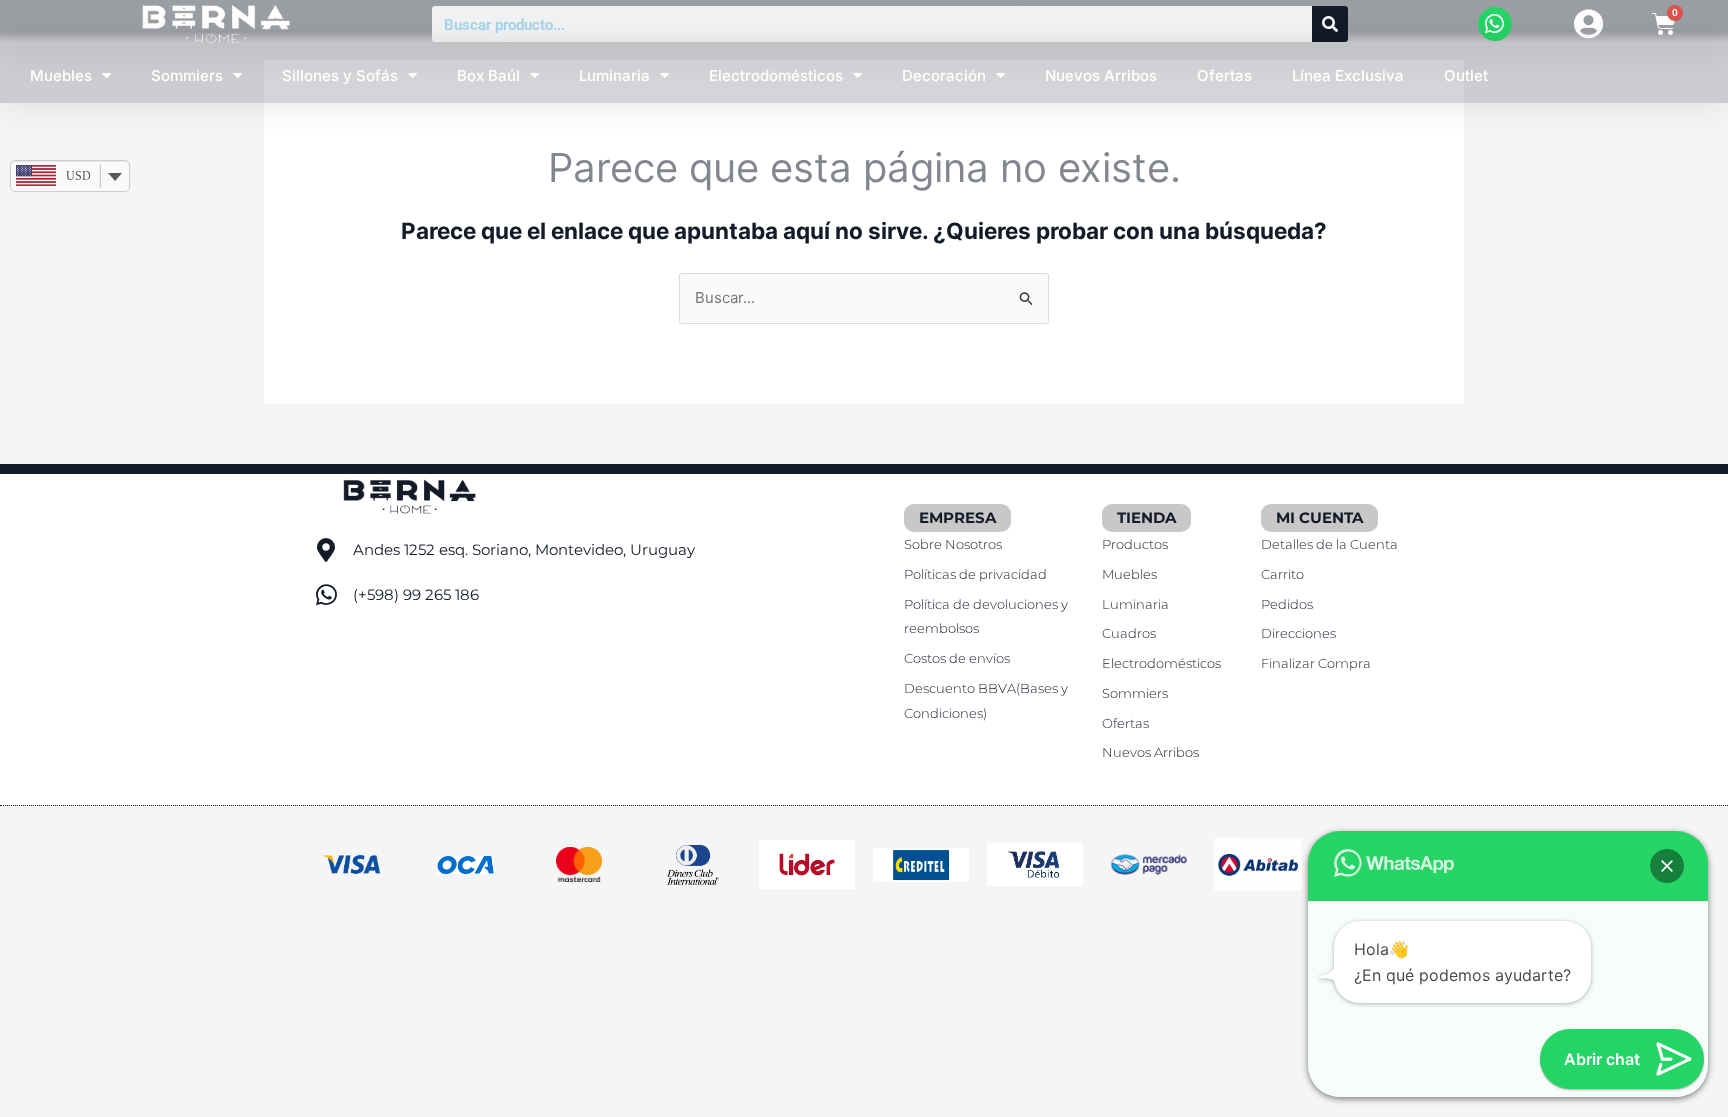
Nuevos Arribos (1101, 75)
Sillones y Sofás (340, 75)
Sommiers (187, 75)
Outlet (1466, 75)
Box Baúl (488, 75)
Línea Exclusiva (1348, 75)
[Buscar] (1330, 24)
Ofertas (1224, 75)
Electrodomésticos (776, 75)
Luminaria (614, 75)
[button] (1667, 866)
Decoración (944, 75)
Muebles (61, 75)
